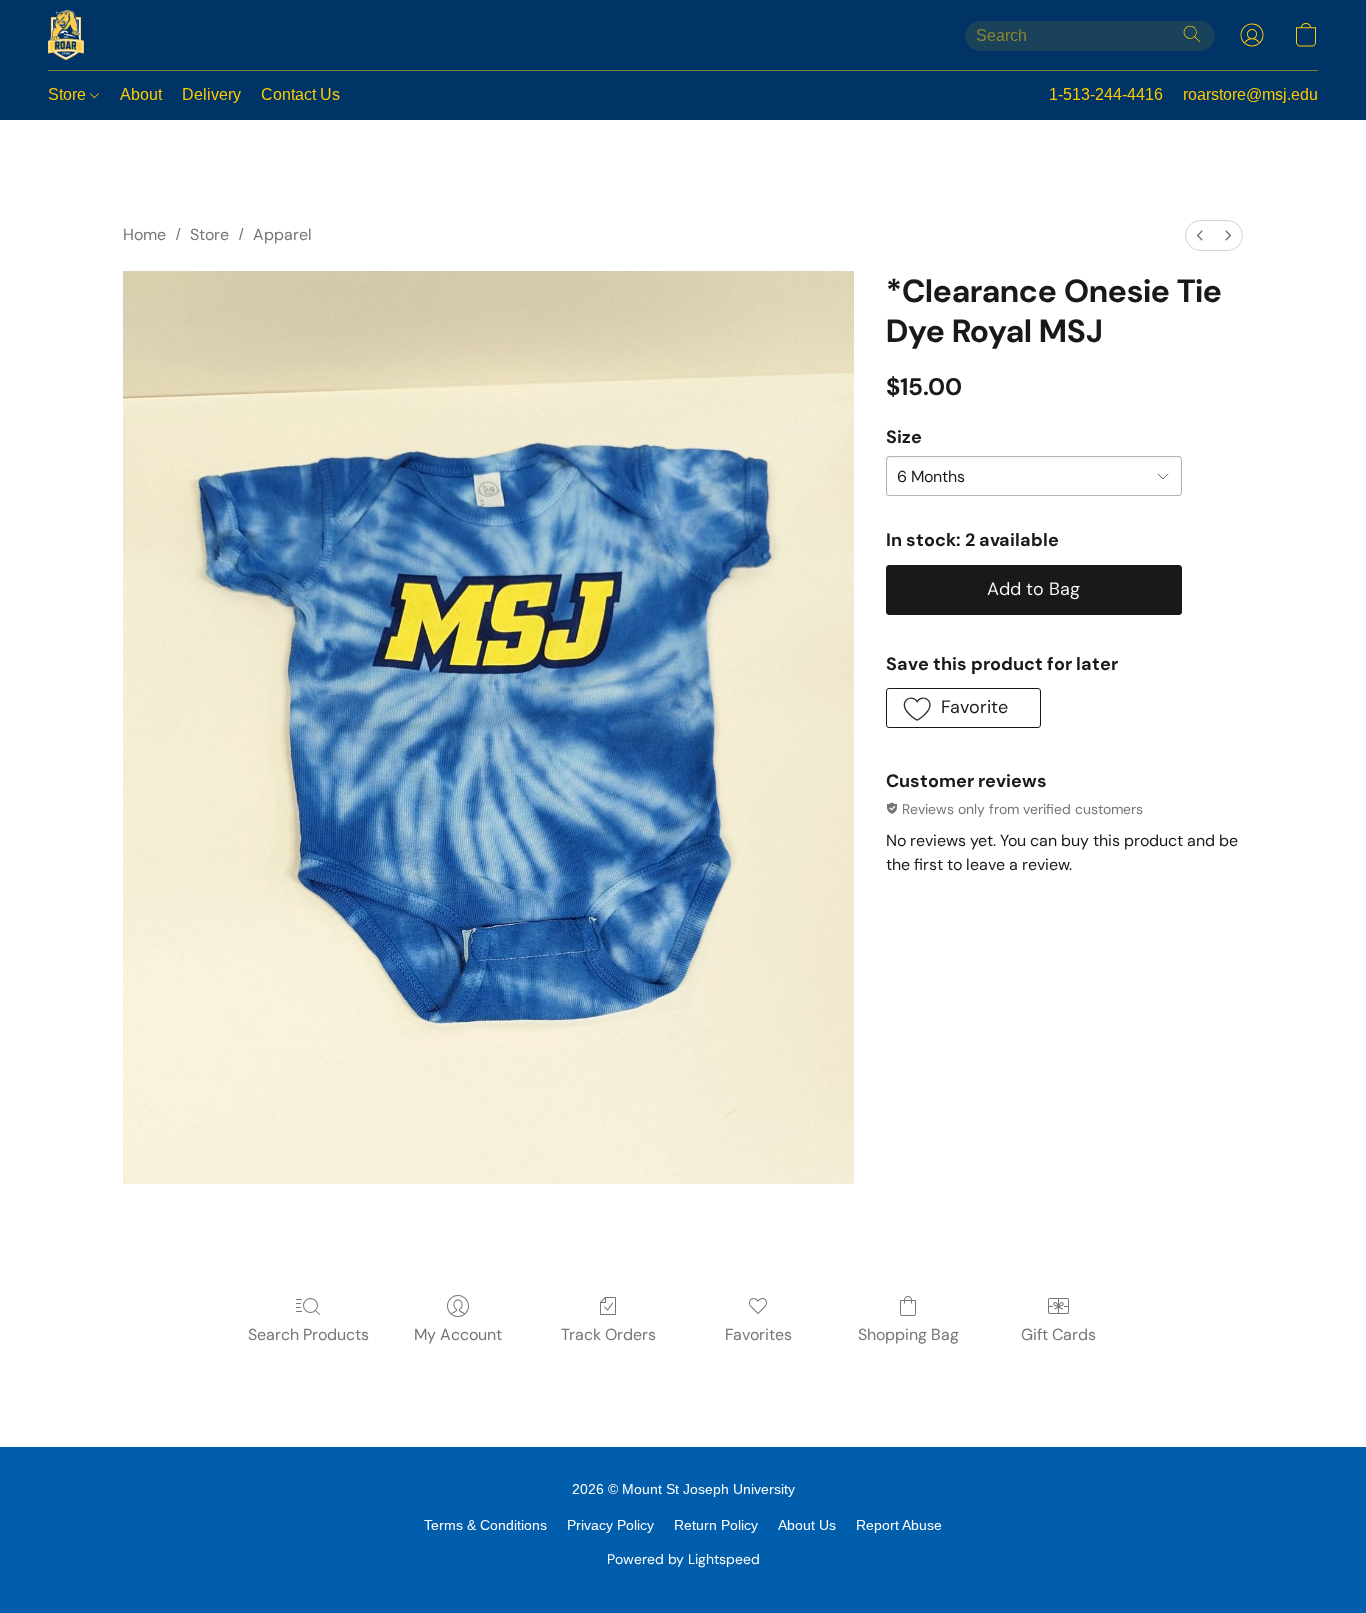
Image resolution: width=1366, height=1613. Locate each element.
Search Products (308, 1334)
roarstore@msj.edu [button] (1250, 94)
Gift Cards (1058, 1334)
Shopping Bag (908, 1334)
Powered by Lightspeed (683, 1559)
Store (69, 94)
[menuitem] (1200, 235)
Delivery (211, 94)
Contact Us (300, 94)
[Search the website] (1192, 34)
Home (144, 234)
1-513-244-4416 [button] (1106, 94)
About (141, 94)
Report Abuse (899, 1525)
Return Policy (716, 1525)
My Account (458, 1334)
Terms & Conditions (485, 1525)
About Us (807, 1525)
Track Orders (608, 1334)
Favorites (758, 1334)
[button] (66, 35)
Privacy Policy (610, 1525)
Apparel (282, 234)
